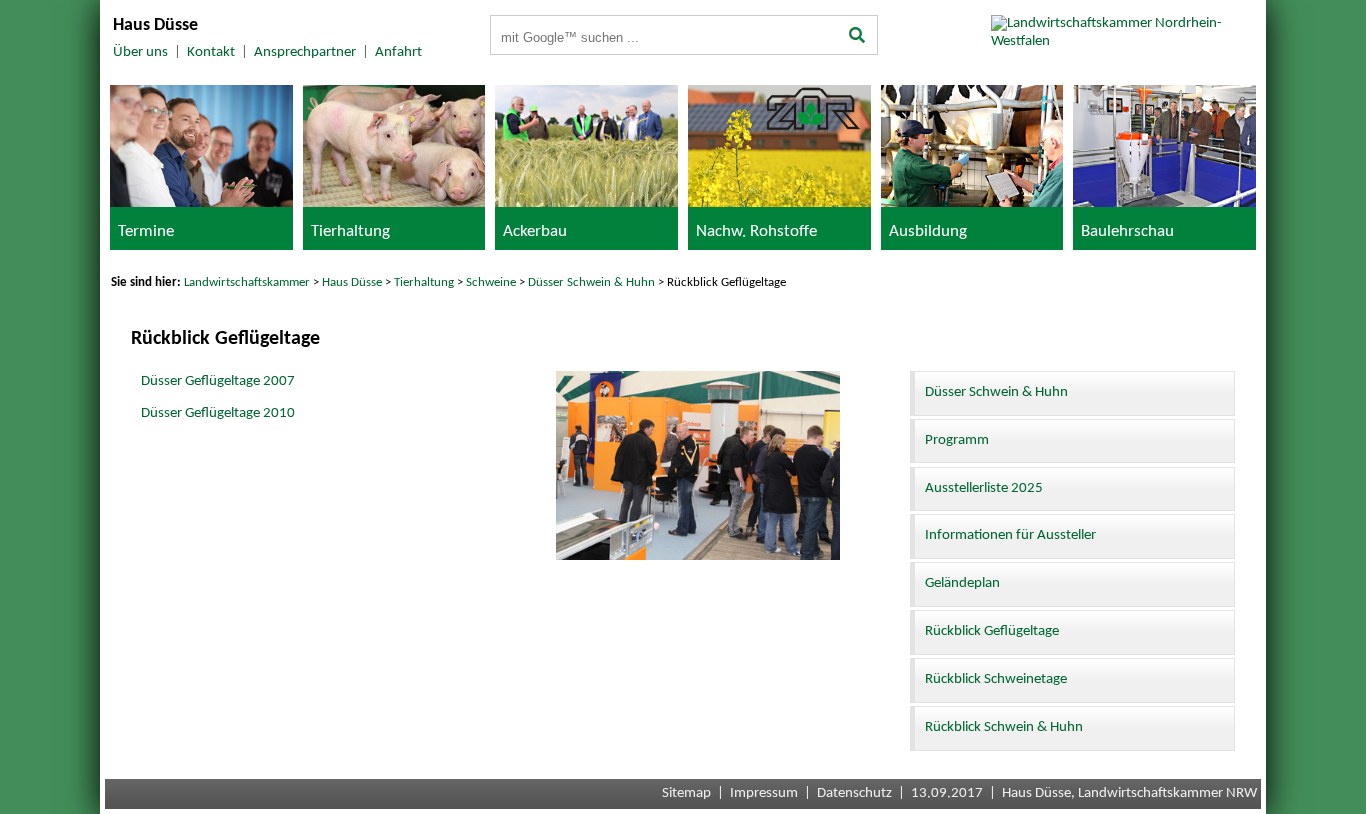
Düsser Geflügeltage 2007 (218, 381)
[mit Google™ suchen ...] (857, 37)
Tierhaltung (424, 282)
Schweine (491, 282)
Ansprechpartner (305, 52)
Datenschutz (854, 793)
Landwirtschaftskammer (247, 282)
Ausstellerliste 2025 (984, 488)
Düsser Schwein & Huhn (591, 282)
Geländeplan (962, 583)
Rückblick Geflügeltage (992, 631)
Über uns (140, 52)
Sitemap (686, 793)
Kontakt (211, 52)
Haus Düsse (352, 282)
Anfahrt (398, 52)
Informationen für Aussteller (1010, 535)
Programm (957, 440)
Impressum (764, 793)
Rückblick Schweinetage (996, 679)
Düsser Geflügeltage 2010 (218, 413)
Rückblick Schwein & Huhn (1004, 727)
